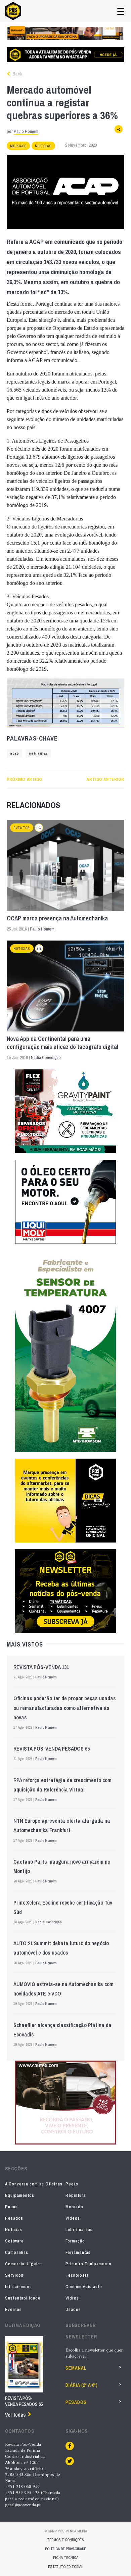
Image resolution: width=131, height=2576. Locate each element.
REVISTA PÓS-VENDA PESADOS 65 (52, 1749)
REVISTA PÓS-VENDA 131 (41, 1667)
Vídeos (73, 2218)
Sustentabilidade (23, 2298)
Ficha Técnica (66, 2558)
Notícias (43, 146)
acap (14, 753)
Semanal (76, 2368)
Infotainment (18, 2287)
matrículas (38, 753)
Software (14, 2241)
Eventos (22, 828)
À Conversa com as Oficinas (34, 2184)
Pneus (11, 2207)
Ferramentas (78, 2252)
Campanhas (17, 2252)
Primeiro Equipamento (89, 2264)
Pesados (14, 2218)
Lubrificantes (79, 2230)
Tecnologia (77, 2275)
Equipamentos (20, 2195)
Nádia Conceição (46, 1057)
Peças (72, 2184)
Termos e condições (65, 2540)
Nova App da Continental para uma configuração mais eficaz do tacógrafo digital (62, 1043)
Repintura (76, 2195)
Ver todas (15, 2415)
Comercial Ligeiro (24, 2264)
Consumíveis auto (84, 2287)
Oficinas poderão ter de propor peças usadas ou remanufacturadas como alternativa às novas (65, 1708)
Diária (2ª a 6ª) (82, 2385)
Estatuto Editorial (65, 2567)
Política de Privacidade (65, 2549)
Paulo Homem (26, 131)
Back (17, 74)
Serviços (14, 2275)
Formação (75, 2241)
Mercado (18, 146)
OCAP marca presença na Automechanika (57, 918)
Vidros (72, 2298)
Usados (73, 2309)
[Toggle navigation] (121, 11)
